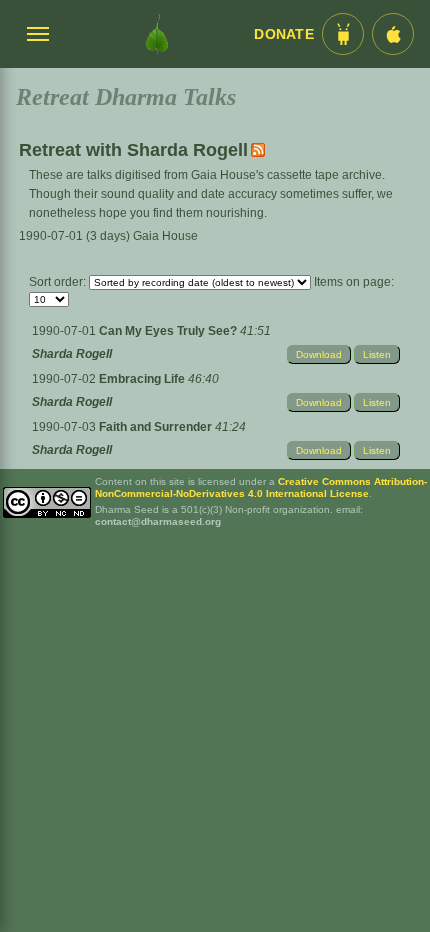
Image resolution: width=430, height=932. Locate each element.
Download (319, 354)
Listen (377, 354)
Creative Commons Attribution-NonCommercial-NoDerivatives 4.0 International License (261, 487)
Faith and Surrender (157, 427)
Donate (284, 34)
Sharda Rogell (72, 354)
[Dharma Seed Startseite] (157, 34)
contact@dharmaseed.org (158, 521)
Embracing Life (143, 379)
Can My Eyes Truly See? (169, 331)
